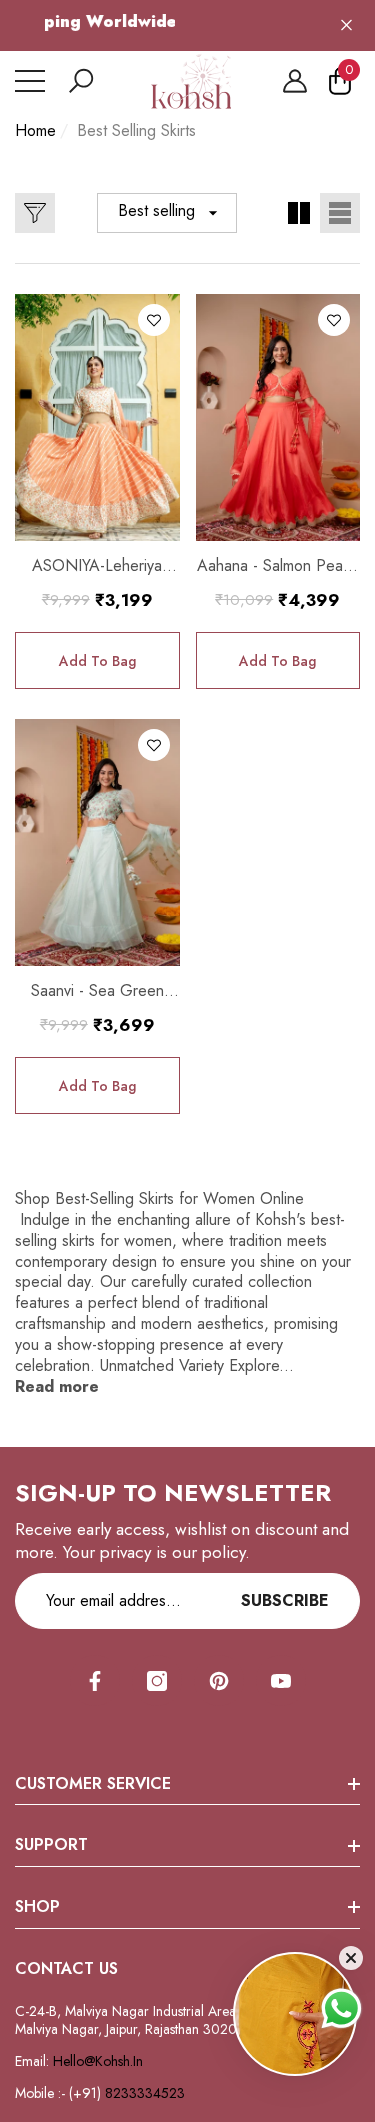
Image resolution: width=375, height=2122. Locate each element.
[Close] (346, 25)
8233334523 (147, 2093)
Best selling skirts (136, 130)
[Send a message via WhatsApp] (341, 2008)
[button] (81, 81)
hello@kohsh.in (98, 2061)
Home (35, 131)
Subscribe (285, 1600)
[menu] (30, 81)
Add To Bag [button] (97, 661)
